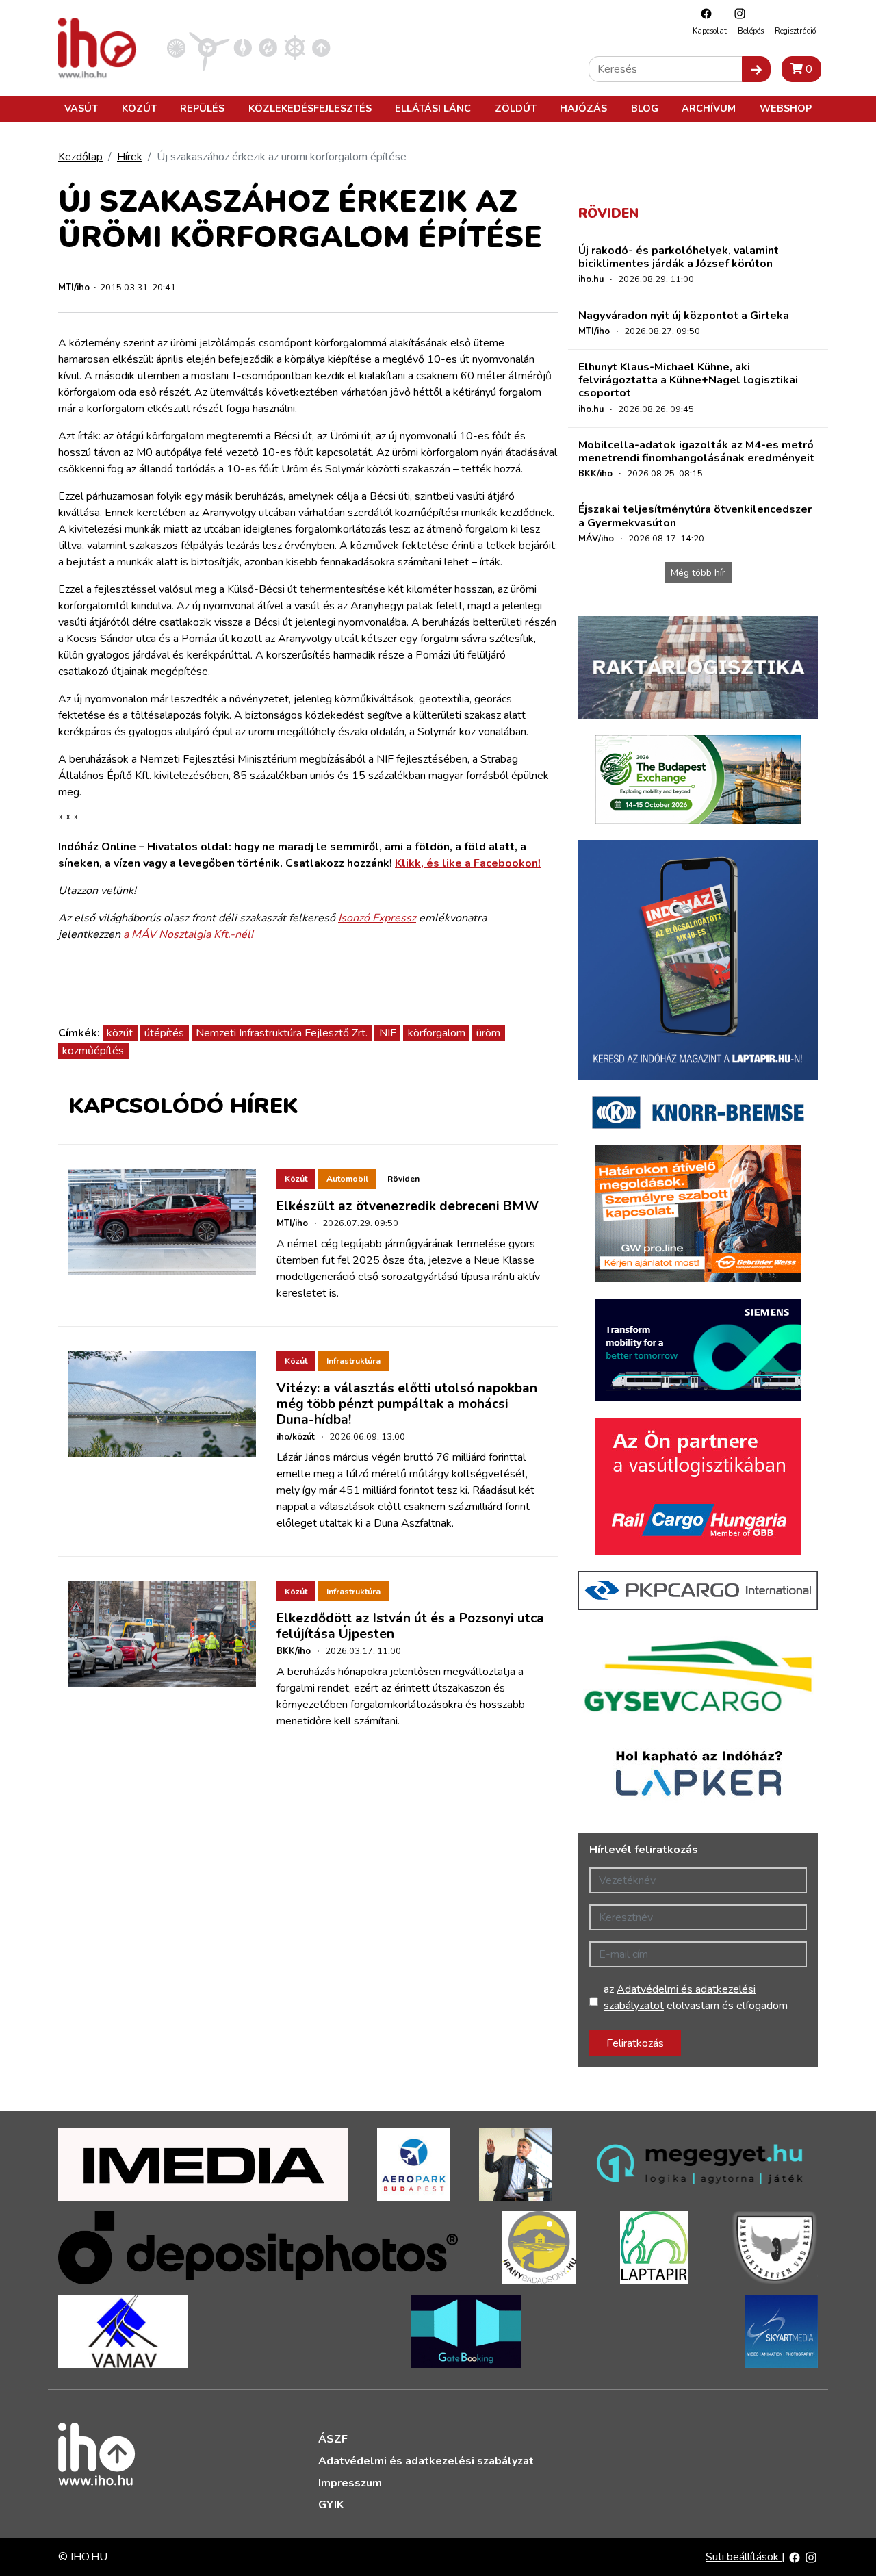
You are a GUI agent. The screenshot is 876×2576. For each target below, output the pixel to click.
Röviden (403, 1179)
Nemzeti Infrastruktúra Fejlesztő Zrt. (282, 1033)
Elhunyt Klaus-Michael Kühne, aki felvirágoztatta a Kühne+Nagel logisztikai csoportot (688, 380)
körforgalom (437, 1033)
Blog (645, 108)
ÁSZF (333, 2439)
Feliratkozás (635, 2043)
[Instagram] (736, 13)
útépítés (164, 1033)
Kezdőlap (80, 157)
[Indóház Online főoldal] (321, 47)
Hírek (130, 157)
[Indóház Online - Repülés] (209, 47)
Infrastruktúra (353, 1361)
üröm (488, 1033)
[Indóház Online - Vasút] (176, 47)
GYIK (331, 2505)
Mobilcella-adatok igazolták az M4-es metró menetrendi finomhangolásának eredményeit (696, 451)
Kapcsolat (710, 31)
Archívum (709, 108)
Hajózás (583, 108)
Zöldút (516, 108)
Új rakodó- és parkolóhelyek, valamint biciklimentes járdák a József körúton (679, 257)
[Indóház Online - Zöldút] (268, 47)
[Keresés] (756, 69)
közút (120, 1033)
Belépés (751, 31)
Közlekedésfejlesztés (310, 108)
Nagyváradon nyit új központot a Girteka (684, 316)
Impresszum (350, 2483)
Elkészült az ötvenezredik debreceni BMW (408, 1206)
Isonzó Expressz (377, 918)
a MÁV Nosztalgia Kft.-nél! (188, 934)
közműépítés (93, 1051)
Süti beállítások (744, 2557)
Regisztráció (795, 31)
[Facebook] (703, 13)
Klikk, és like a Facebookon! (468, 863)
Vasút (81, 108)
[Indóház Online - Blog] (243, 47)
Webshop (786, 108)
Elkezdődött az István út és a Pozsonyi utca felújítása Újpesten (410, 1626)
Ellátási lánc (433, 108)
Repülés (202, 108)
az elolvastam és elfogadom (696, 1998)
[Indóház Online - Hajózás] (295, 47)
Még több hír (698, 573)
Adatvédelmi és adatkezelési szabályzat (426, 2461)
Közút (139, 108)
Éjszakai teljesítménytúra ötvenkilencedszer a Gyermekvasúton (695, 516)
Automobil (347, 1179)
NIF (388, 1033)
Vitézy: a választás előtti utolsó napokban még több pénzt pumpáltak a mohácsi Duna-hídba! (407, 1404)
